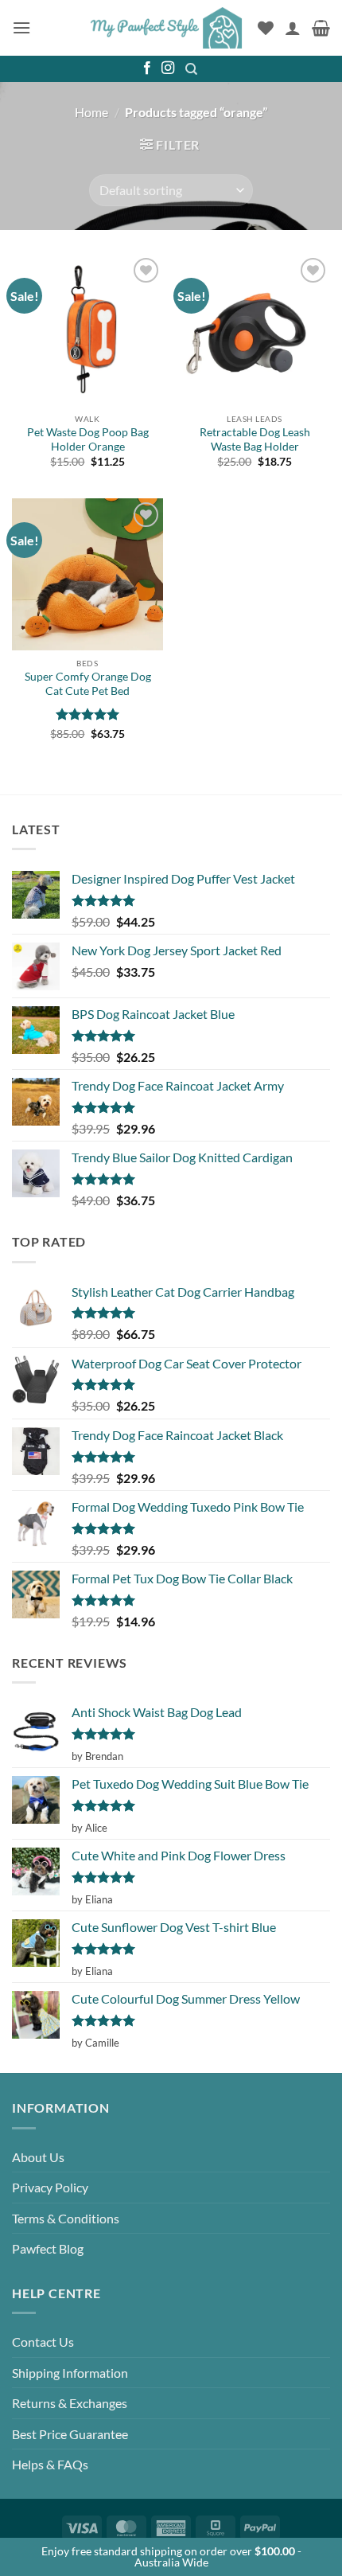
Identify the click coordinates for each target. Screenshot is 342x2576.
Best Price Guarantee (70, 2434)
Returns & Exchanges (70, 2403)
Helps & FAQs (50, 2464)
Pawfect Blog (48, 2248)
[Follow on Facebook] (147, 68)
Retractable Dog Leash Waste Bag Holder (255, 439)
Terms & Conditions (66, 2218)
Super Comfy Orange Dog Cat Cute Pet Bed (88, 684)
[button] (21, 27)
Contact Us (43, 2342)
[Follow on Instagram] (168, 68)
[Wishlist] (266, 28)
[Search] (192, 69)
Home (91, 112)
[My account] (293, 28)
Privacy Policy (50, 2187)
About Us (38, 2157)
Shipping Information (70, 2373)
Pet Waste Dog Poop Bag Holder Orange (88, 439)
